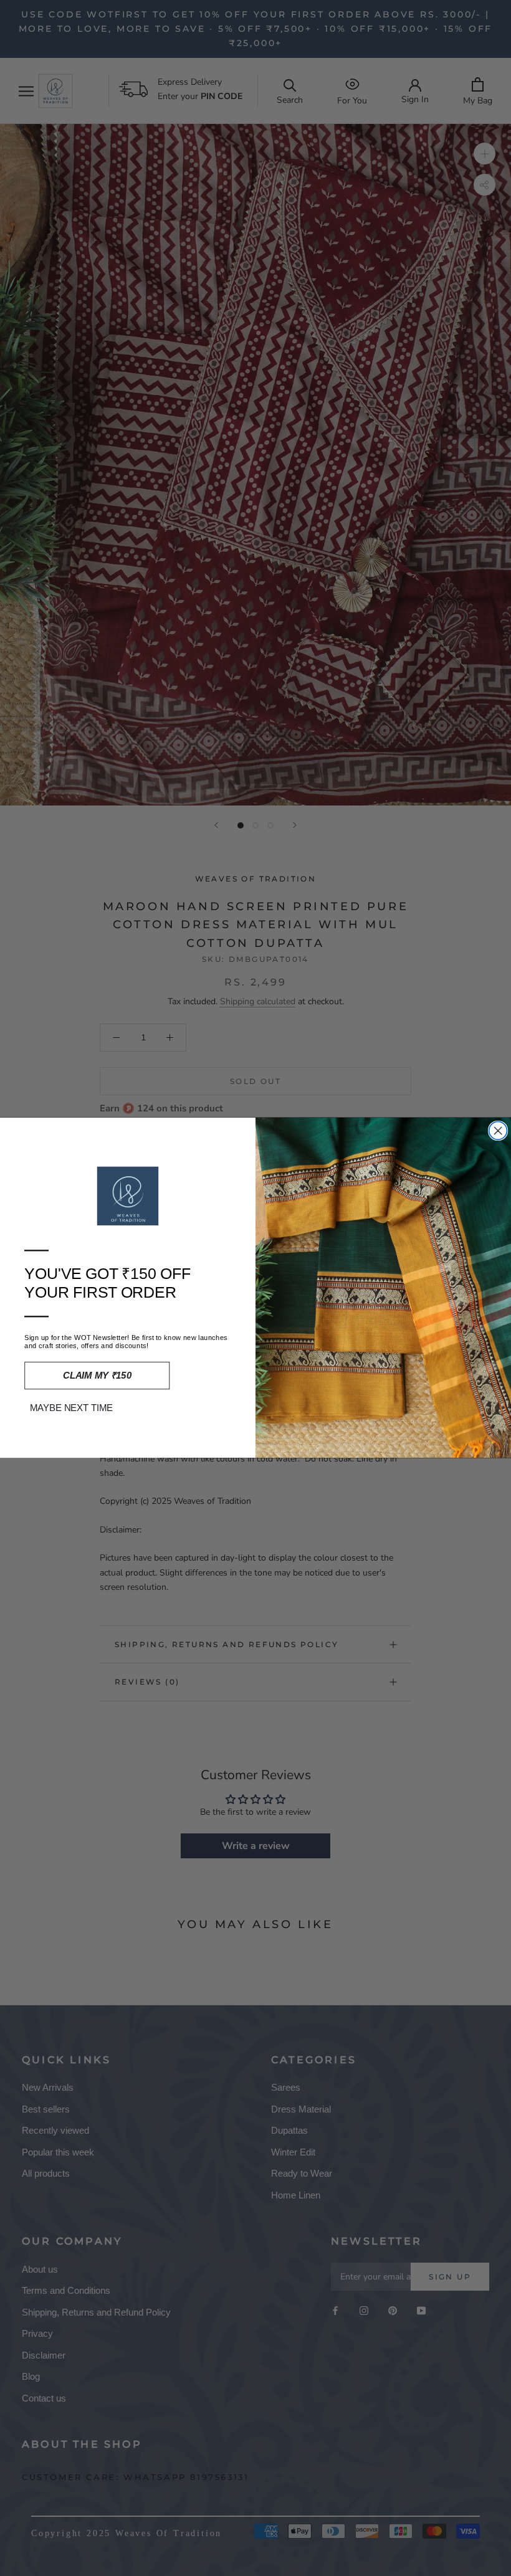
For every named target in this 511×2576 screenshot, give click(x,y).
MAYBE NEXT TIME (72, 1408)
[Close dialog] (498, 1131)
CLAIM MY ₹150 (97, 1376)
